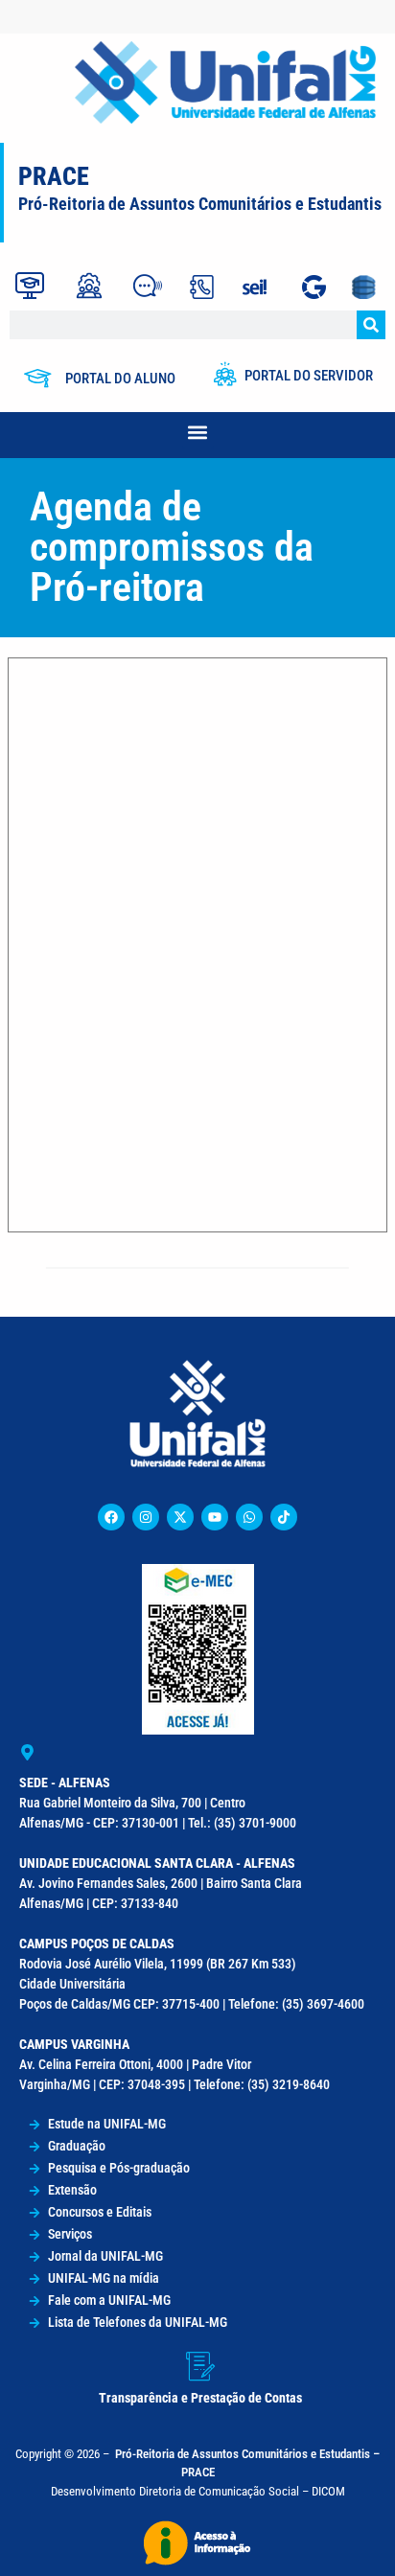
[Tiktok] (284, 1517)
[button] (198, 433)
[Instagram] (146, 1517)
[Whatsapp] (249, 1517)
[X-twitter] (180, 1517)
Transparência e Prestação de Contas (200, 2398)
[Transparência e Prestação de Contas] (200, 2366)
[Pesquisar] (371, 325)
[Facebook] (111, 1517)
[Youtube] (215, 1517)
